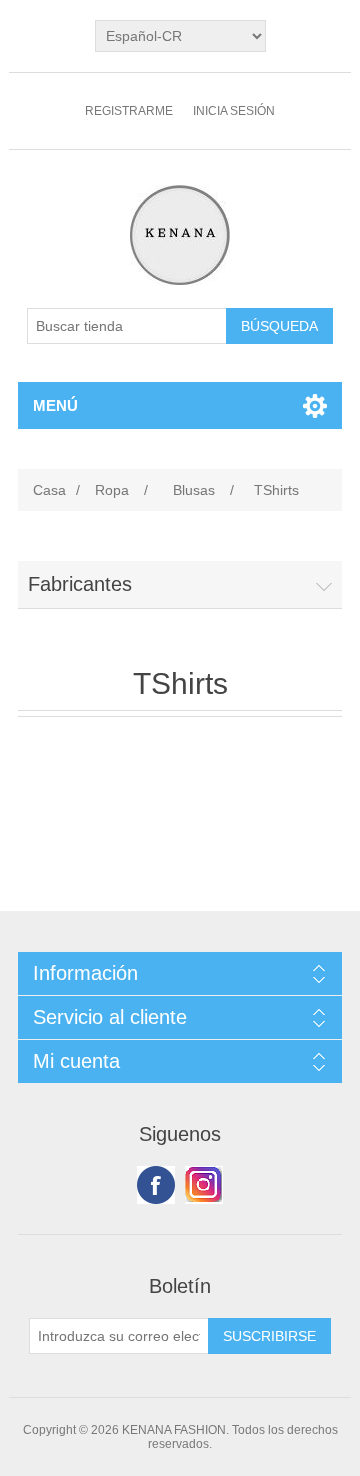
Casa (49, 490)
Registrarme (129, 111)
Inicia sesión (234, 111)
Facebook (156, 1185)
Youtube (204, 1185)
